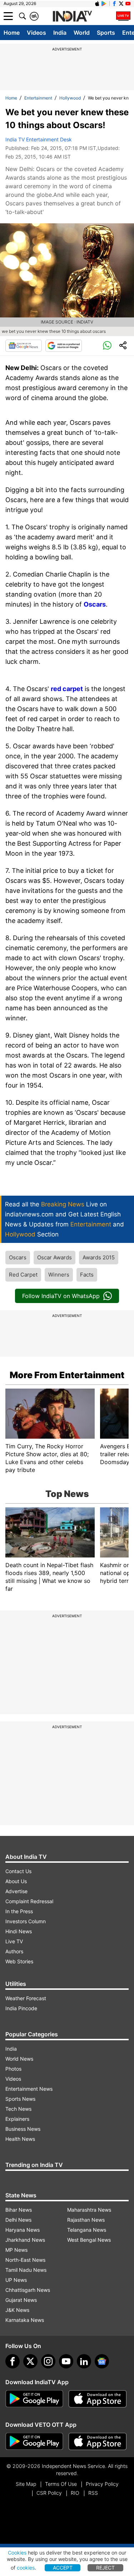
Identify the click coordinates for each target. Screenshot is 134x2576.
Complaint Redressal (29, 1901)
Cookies (17, 2553)
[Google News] (24, 346)
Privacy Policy (102, 2484)
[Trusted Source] (64, 346)
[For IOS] (98, 2441)
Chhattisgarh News (28, 2290)
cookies (26, 2568)
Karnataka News (25, 2320)
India (60, 33)
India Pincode (21, 2008)
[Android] (104, 4)
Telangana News (87, 2230)
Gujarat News (21, 2300)
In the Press (19, 1911)
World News (19, 2059)
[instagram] (48, 2361)
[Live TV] (123, 16)
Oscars (18, 1257)
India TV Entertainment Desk (39, 139)
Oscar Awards (54, 1257)
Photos (13, 2069)
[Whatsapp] (107, 346)
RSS (93, 2493)
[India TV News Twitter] (121, 4)
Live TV (14, 1941)
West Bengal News (89, 2240)
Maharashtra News (89, 2210)
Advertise (16, 1891)
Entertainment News (29, 2089)
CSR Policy (49, 2493)
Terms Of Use (61, 2484)
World (82, 33)
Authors (14, 1951)
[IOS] (97, 4)
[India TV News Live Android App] (34, 2399)
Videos (36, 33)
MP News (16, 2250)
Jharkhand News (25, 2240)
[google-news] (102, 2361)
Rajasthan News (86, 2220)
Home (12, 33)
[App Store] (98, 2399)
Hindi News (19, 1931)
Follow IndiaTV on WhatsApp (61, 1296)
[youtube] (66, 2361)
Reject (105, 2568)
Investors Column (26, 1921)
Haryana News (23, 2230)
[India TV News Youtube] (128, 4)
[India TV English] (72, 16)
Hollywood (70, 98)
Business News (23, 2129)
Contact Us (18, 1871)
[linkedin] (84, 2361)
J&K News (17, 2310)
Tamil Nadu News (26, 2270)
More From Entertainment (67, 1375)
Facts (87, 1275)
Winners (59, 1275)
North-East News (25, 2260)
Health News (20, 2139)
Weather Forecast (26, 1998)
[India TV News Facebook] (114, 4)
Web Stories (19, 1961)
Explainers (17, 2119)
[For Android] (34, 2441)
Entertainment (38, 98)
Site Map (26, 2484)
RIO (75, 2493)
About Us (16, 1881)
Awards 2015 (99, 1257)
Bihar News (19, 2210)
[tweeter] (30, 2361)
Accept (63, 2568)
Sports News (20, 2099)
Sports (106, 33)
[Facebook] (13, 2361)
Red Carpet (23, 1275)
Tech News (18, 2109)
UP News (16, 2280)
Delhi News (18, 2220)
